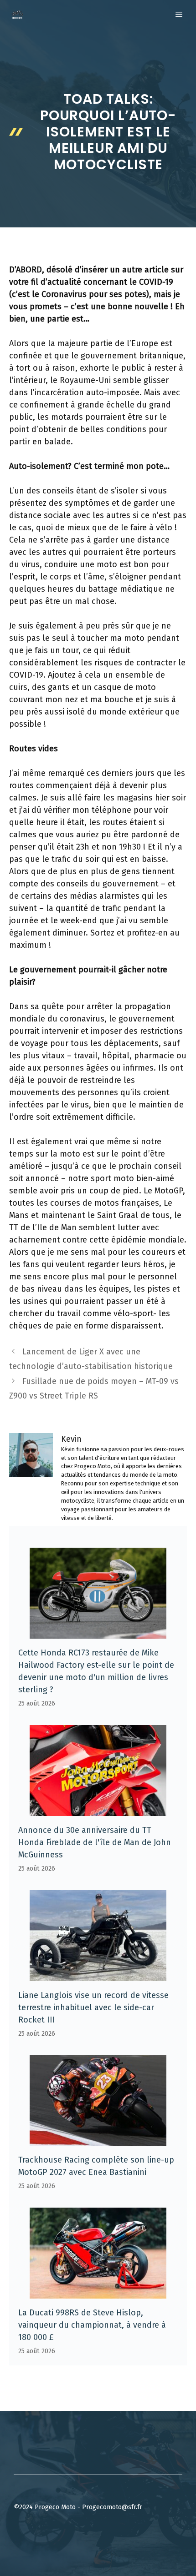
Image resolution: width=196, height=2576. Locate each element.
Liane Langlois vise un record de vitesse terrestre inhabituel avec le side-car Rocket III (93, 2007)
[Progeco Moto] (17, 15)
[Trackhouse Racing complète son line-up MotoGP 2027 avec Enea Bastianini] (98, 2139)
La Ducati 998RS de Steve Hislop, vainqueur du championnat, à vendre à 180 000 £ (92, 2325)
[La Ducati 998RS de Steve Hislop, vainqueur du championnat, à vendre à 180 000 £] (98, 2292)
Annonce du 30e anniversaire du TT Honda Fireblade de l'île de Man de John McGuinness (95, 1842)
